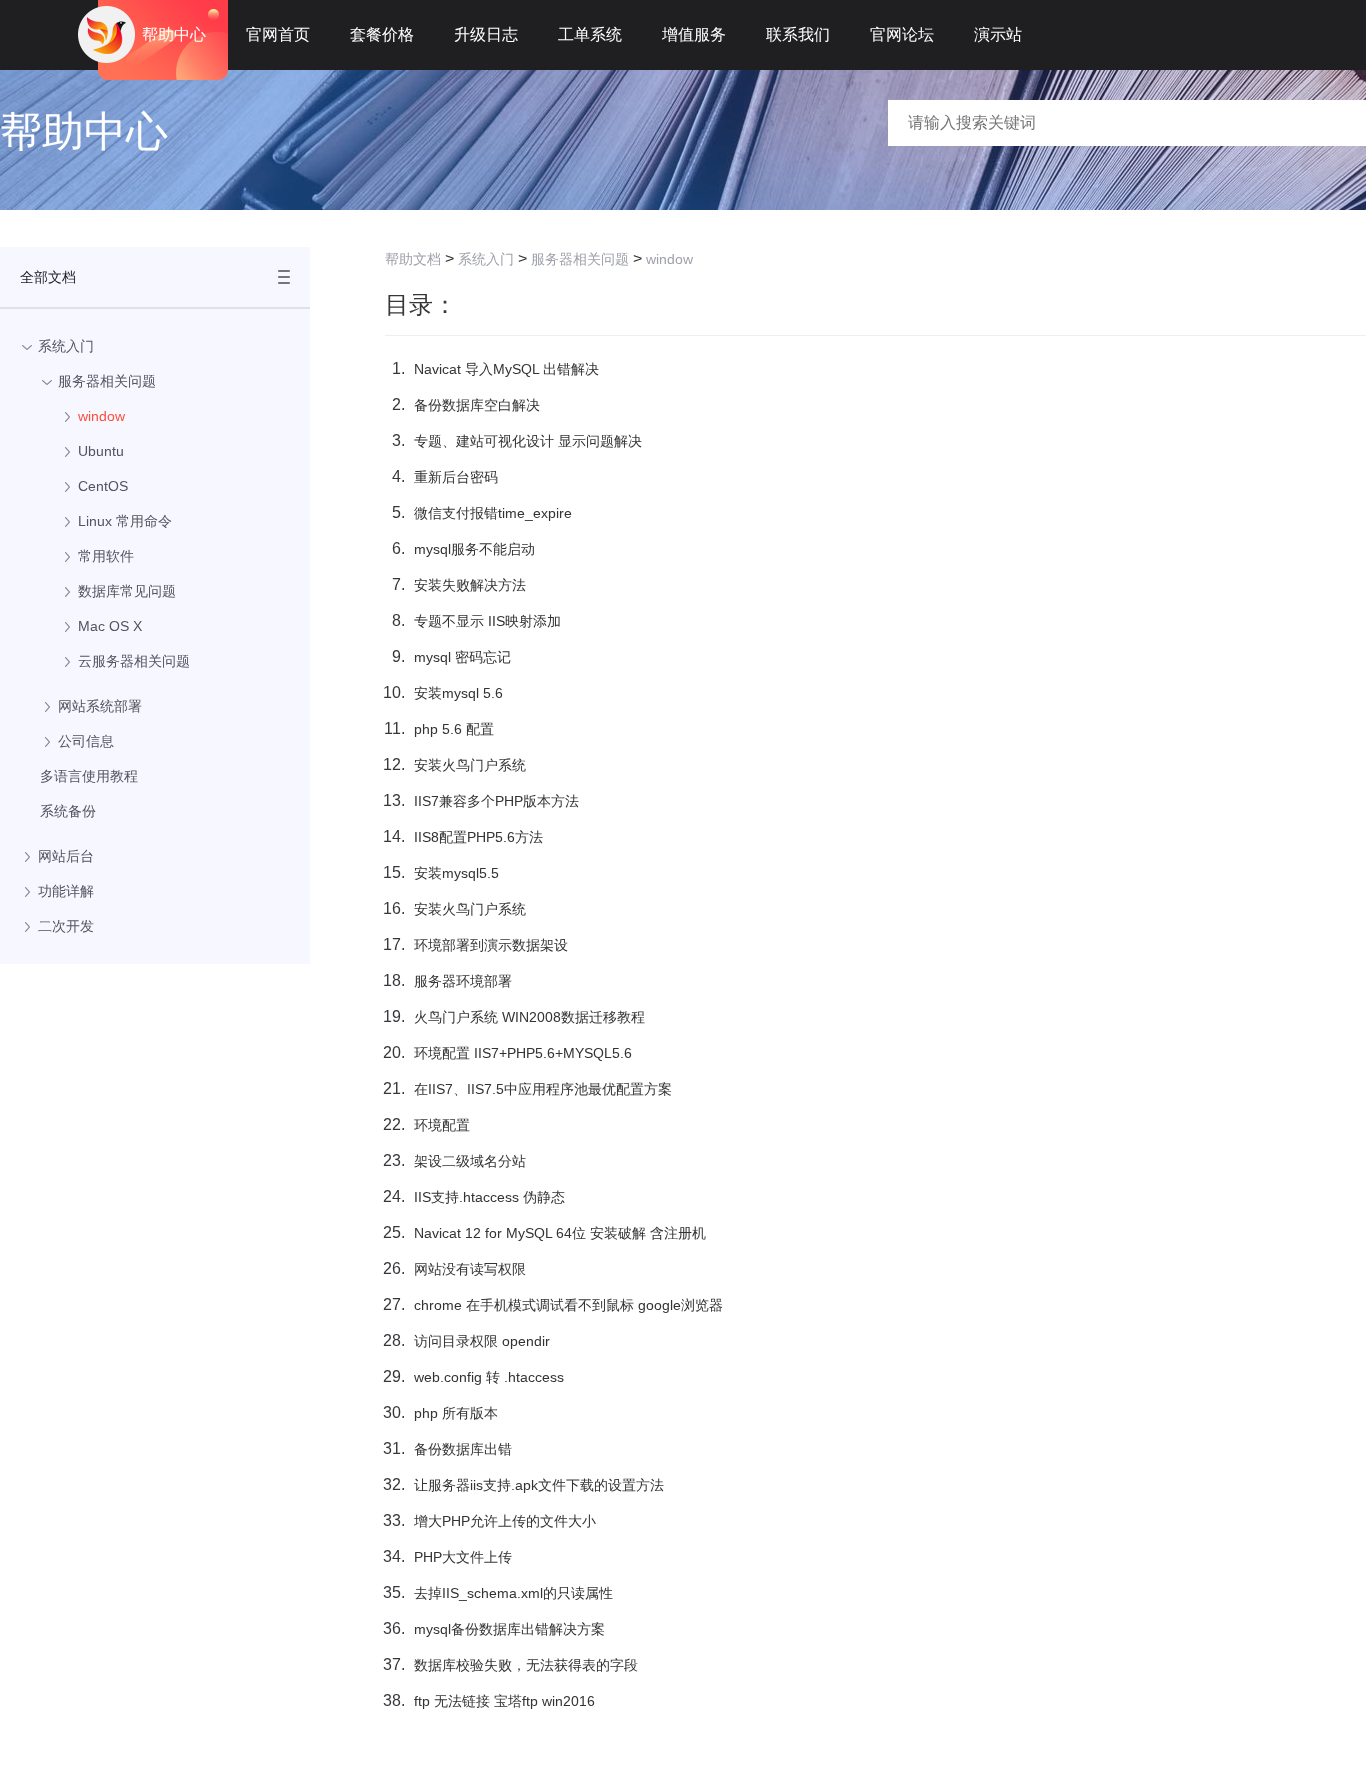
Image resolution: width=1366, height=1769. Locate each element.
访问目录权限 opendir (482, 1341)
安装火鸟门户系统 (470, 765)
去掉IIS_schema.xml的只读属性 (513, 1593)
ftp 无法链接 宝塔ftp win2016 (504, 1701)
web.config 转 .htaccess (489, 1377)
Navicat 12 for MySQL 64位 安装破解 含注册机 (560, 1233)
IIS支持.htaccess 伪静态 (489, 1197)
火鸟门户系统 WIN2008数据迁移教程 (529, 1017)
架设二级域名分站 (470, 1161)
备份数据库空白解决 (477, 405)
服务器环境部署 (463, 981)
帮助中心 (174, 34)
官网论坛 (902, 34)
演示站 (998, 34)
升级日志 (486, 34)
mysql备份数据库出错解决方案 (509, 1629)
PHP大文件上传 (463, 1557)
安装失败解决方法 (470, 585)
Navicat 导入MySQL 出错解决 (506, 369)
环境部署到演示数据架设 (491, 945)
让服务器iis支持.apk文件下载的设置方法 (539, 1485)
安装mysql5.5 (456, 873)
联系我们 (798, 34)
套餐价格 (382, 34)
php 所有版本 (456, 1413)
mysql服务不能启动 (474, 549)
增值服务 (694, 34)
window (669, 259)
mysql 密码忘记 (462, 657)
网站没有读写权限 (470, 1269)
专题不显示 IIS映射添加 (487, 621)
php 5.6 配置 (454, 729)
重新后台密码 (456, 477)
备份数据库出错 (463, 1449)
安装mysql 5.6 (458, 693)
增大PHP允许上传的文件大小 (505, 1521)
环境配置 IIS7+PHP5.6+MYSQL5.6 (523, 1053)
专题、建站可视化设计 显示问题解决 (528, 441)
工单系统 (590, 34)
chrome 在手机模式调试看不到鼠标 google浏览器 (568, 1305)
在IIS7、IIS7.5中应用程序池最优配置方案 (543, 1089)
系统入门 (486, 259)
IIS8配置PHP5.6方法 (478, 837)
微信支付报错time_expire (493, 513)
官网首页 (278, 34)
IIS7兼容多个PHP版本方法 (496, 801)
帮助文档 (413, 259)
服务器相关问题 (580, 259)
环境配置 (442, 1125)
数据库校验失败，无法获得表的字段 (526, 1665)
